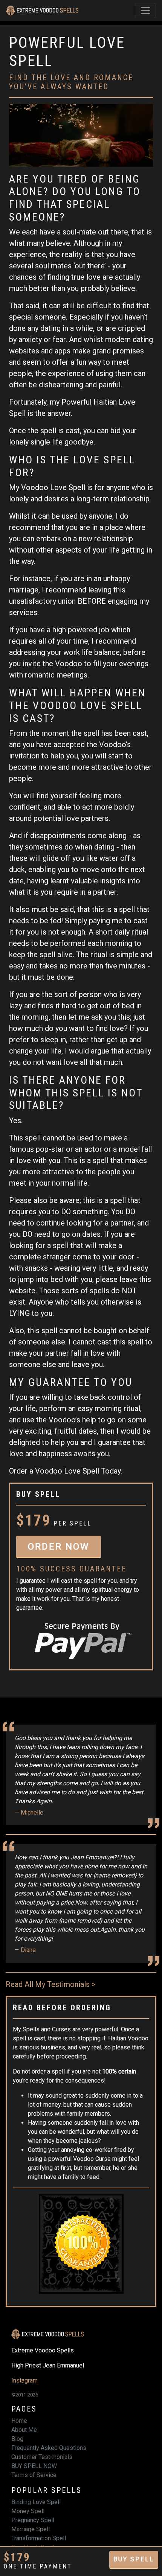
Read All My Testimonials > (50, 1984)
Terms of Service (34, 2475)
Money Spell (28, 2511)
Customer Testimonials (42, 2457)
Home (19, 2421)
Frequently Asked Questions (49, 2448)
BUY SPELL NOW (34, 2466)
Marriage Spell (31, 2529)
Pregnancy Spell (33, 2520)
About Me (24, 2430)
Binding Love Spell (36, 2502)
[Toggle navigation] (145, 11)
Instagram (24, 2380)
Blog (17, 2439)
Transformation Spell (39, 2538)
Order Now (59, 1547)
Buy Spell (134, 2559)
